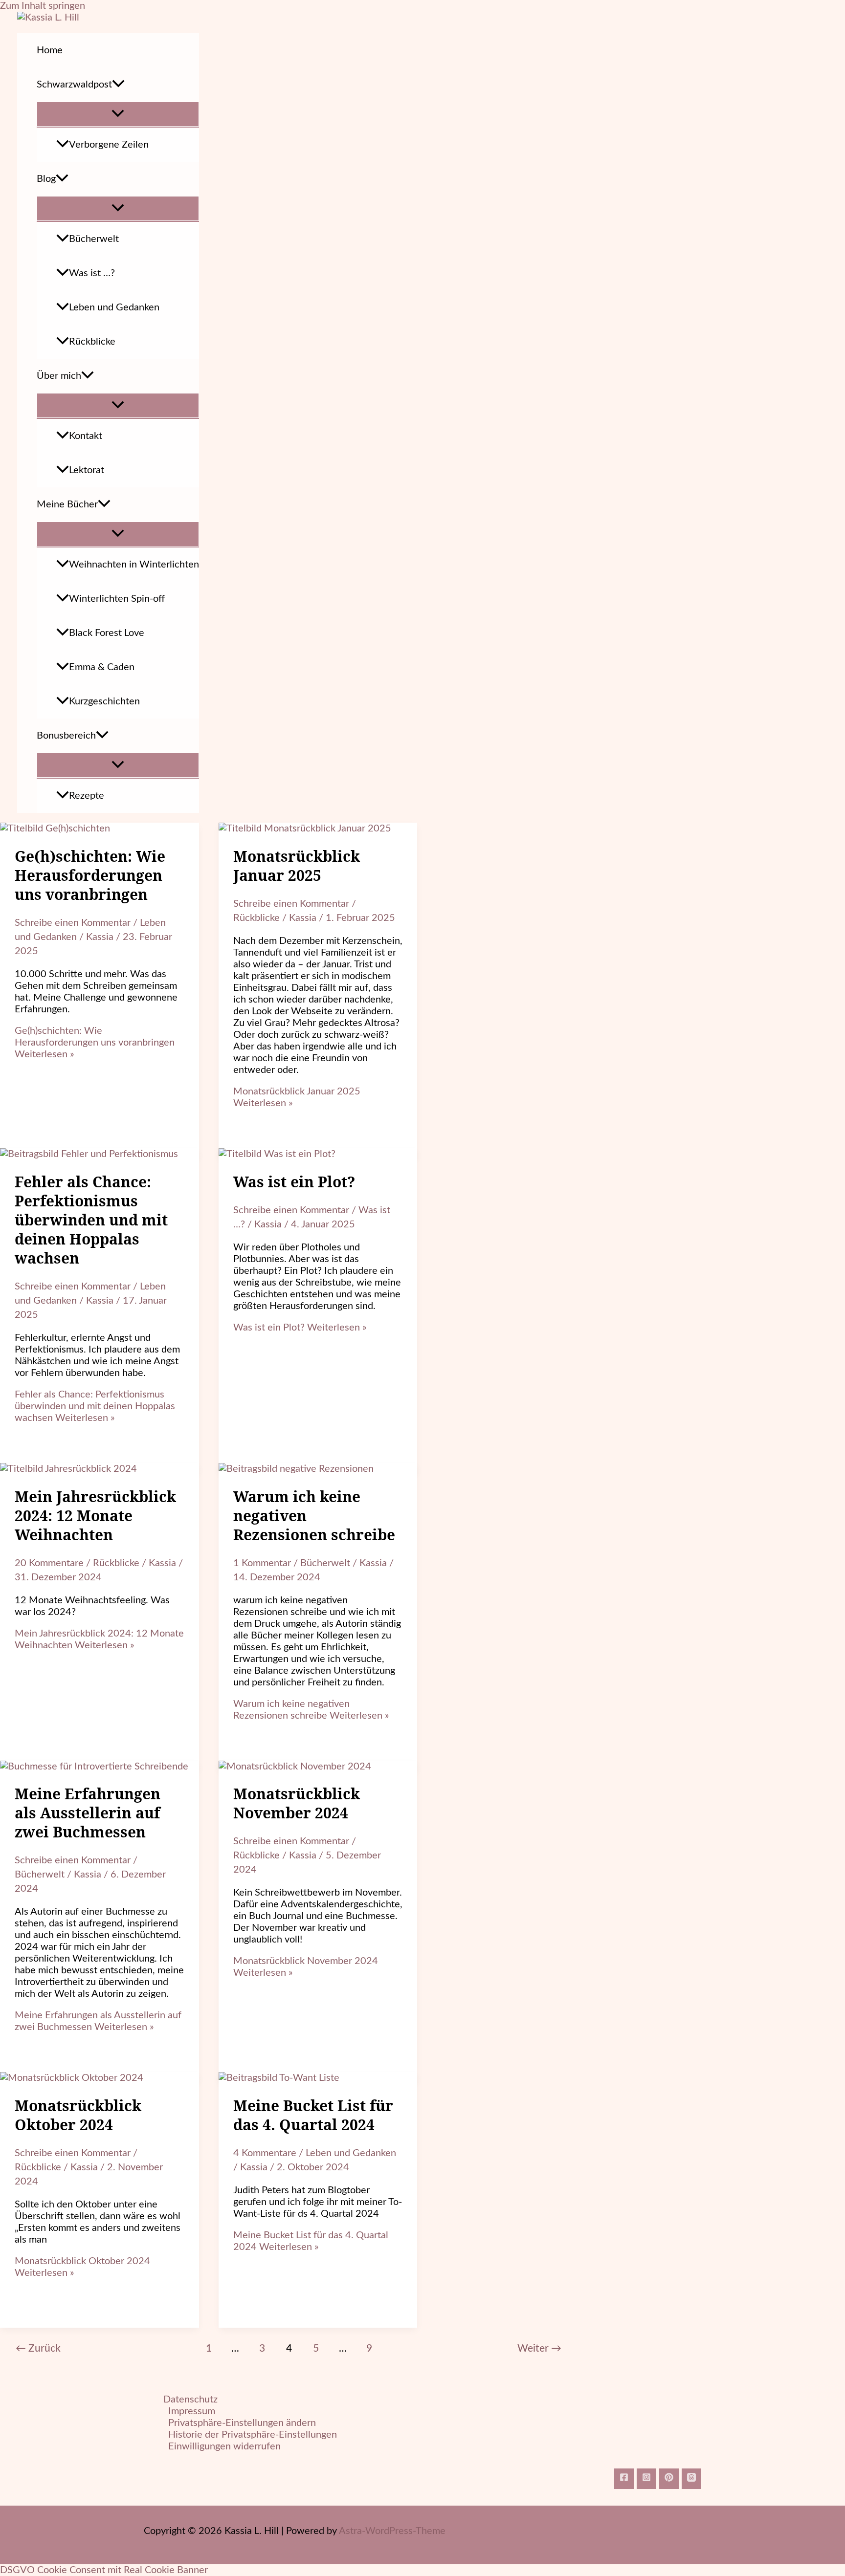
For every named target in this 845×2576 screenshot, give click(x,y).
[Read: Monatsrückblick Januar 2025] (305, 829)
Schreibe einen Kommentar (73, 923)
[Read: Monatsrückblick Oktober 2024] (72, 2078)
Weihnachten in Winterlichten (134, 565)
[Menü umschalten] (118, 114)
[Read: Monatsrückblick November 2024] (295, 1767)
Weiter (539, 2348)
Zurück (38, 2348)
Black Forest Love (107, 633)
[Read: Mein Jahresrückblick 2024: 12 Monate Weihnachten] (68, 1469)
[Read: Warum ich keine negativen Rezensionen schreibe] (296, 1469)
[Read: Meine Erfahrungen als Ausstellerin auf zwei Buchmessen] (94, 1767)
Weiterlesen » (95, 1043)
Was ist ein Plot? (294, 1182)
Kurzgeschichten (104, 701)
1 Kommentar (262, 1563)
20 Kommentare (49, 1563)
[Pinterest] (669, 2479)
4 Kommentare (265, 2153)
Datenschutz (190, 2400)
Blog (46, 179)
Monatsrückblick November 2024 (297, 1803)
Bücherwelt (94, 239)
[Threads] (691, 2479)
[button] (118, 85)
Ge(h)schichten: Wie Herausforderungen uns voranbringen (90, 875)
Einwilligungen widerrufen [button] (224, 2446)
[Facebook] (624, 2479)
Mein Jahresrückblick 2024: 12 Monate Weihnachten (95, 1516)
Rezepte (87, 796)
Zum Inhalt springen (43, 6)
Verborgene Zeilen (109, 145)
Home (50, 50)
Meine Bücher (67, 504)
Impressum (192, 2411)
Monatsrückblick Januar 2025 (297, 866)
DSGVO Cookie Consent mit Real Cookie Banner (104, 2570)
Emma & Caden (102, 667)
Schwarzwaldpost (74, 85)
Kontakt (86, 436)
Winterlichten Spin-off (117, 599)
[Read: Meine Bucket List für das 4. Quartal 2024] (279, 2078)
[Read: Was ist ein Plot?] (277, 1154)
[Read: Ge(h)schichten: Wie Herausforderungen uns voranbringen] (55, 829)
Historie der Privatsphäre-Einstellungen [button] (253, 2435)
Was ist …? (92, 273)
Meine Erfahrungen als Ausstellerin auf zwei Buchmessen (88, 1813)
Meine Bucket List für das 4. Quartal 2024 (313, 2115)
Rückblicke (92, 342)
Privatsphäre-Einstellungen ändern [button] (242, 2423)
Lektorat (87, 470)
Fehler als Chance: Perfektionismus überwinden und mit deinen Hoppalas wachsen (91, 1220)
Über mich (59, 376)
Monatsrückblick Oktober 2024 (78, 2115)
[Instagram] (646, 2479)
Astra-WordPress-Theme (392, 2531)
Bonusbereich (66, 736)
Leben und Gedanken (114, 307)
